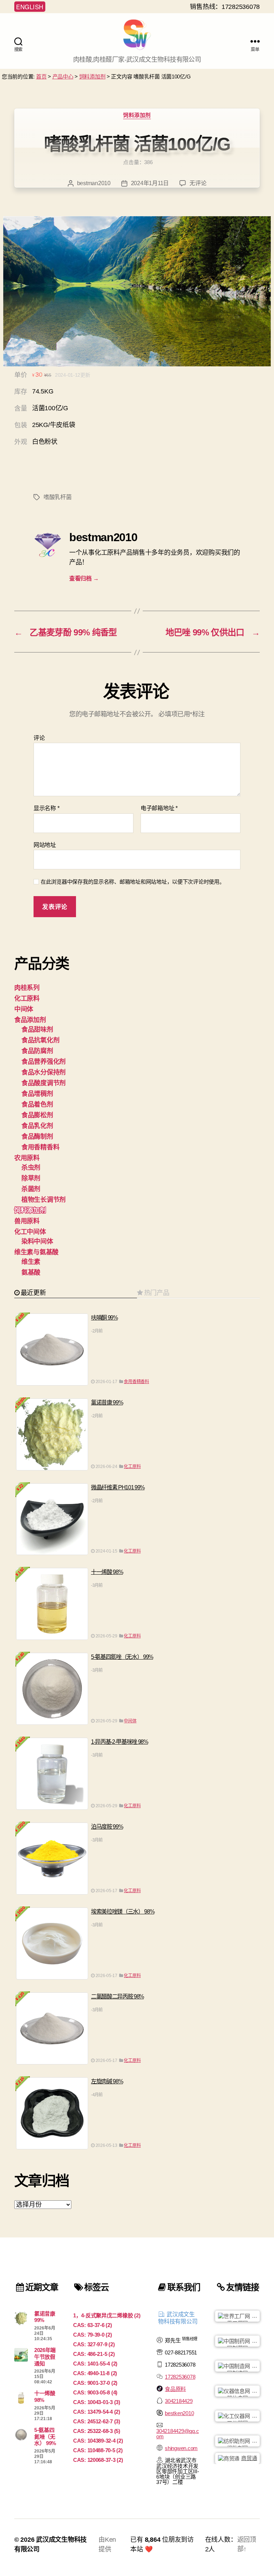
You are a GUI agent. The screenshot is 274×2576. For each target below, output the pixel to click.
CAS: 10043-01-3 (97, 2402)
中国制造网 (242, 2367)
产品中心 (63, 77)
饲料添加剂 (92, 77)
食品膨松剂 (37, 1115)
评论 (39, 738)
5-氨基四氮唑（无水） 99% (122, 1657)
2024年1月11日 (150, 183)
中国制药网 (242, 2342)
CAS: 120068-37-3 (98, 2460)
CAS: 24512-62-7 (97, 2421)
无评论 (198, 183)
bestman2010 (94, 183)
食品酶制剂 (37, 1137)
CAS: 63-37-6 (93, 2325)
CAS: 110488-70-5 (98, 2450)
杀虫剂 (31, 1168)
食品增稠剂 (37, 1094)
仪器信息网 (242, 2392)
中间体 (24, 1009)
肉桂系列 (27, 988)
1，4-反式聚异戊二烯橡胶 (107, 2315)
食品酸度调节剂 (44, 1083)
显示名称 (46, 808)
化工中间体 (30, 1232)
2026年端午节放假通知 (45, 2357)
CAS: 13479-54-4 (97, 2412)
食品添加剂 (30, 1020)
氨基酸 (31, 1272)
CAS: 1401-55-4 (95, 2364)
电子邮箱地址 (159, 808)
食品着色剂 (37, 1104)
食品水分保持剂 (44, 1072)
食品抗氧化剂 (40, 1040)
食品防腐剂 (37, 1051)
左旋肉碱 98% (107, 2081)
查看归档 (84, 578)
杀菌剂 (31, 1189)
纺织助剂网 (242, 2442)
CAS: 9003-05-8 (95, 2392)
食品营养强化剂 (44, 1062)
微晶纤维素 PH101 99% (118, 1487)
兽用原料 (27, 1221)
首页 (41, 77)
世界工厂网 (242, 2317)
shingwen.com (181, 2448)
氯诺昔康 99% (107, 1403)
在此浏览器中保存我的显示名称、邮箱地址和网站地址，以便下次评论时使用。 (133, 882)
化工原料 (27, 999)
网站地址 (45, 845)
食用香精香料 (40, 1147)
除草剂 (31, 1178)
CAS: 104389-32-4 (98, 2441)
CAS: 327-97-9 (94, 2344)
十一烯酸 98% (107, 1572)
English (30, 7)
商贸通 (249, 2458)
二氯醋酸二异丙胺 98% (117, 1996)
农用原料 (27, 1158)
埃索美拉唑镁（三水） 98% (123, 1912)
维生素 (31, 1262)
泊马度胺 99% (107, 1827)
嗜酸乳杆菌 (58, 497)
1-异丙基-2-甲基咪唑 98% (120, 1742)
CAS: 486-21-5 (94, 2354)
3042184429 (179, 2401)
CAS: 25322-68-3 (97, 2431)
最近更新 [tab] (33, 1293)
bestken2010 (179, 2413)
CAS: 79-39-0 (93, 2335)
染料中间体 (37, 1241)
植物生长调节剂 (44, 1200)
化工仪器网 (242, 2417)
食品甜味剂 (37, 1030)
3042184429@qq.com (177, 2434)
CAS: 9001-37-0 (95, 2383)
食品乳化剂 (37, 1126)
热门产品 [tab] (157, 1293)
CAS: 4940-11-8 (95, 2373)
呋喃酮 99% (104, 1318)
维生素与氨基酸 (36, 1252)
